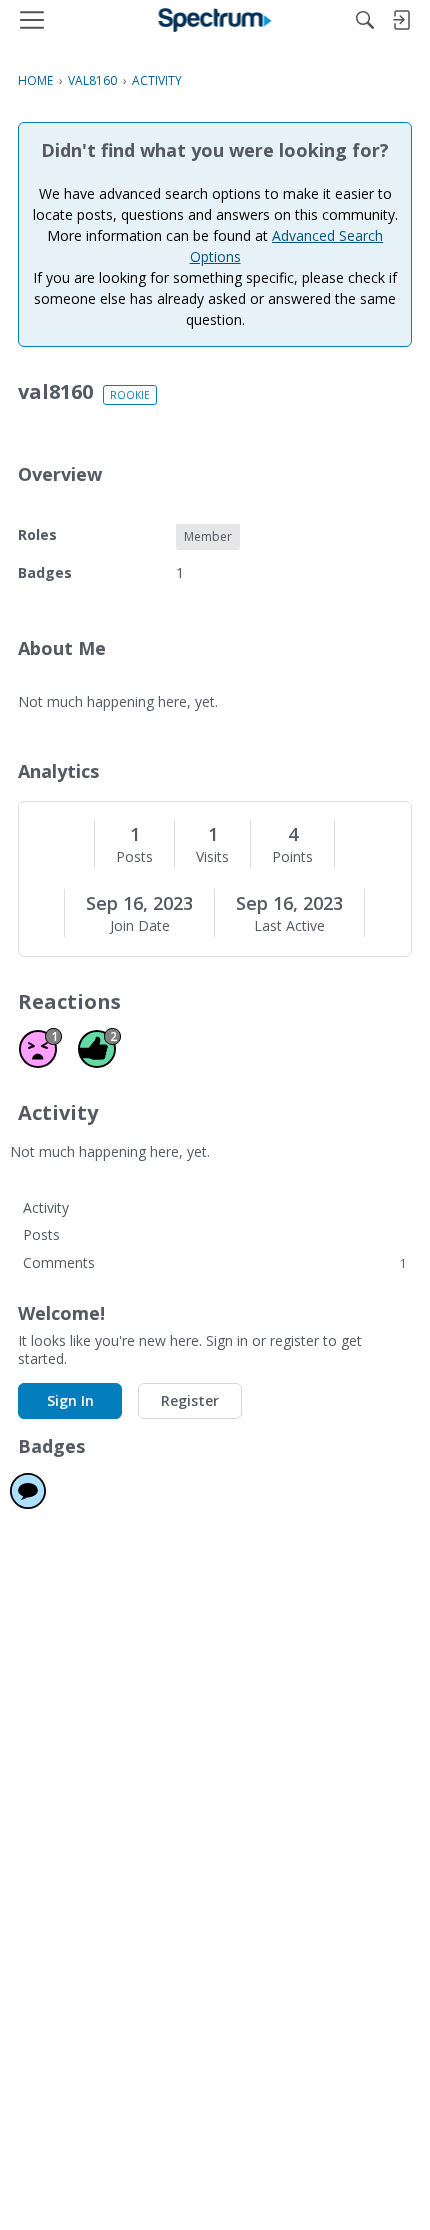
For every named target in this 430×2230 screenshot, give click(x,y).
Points (292, 857)
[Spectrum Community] (215, 20)
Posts (134, 857)
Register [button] (190, 1400)
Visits (212, 857)
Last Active (289, 926)
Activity (46, 1207)
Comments (215, 1262)
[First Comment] (28, 1491)
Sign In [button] (70, 1400)
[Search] (365, 20)
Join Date (140, 926)
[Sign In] (401, 20)
